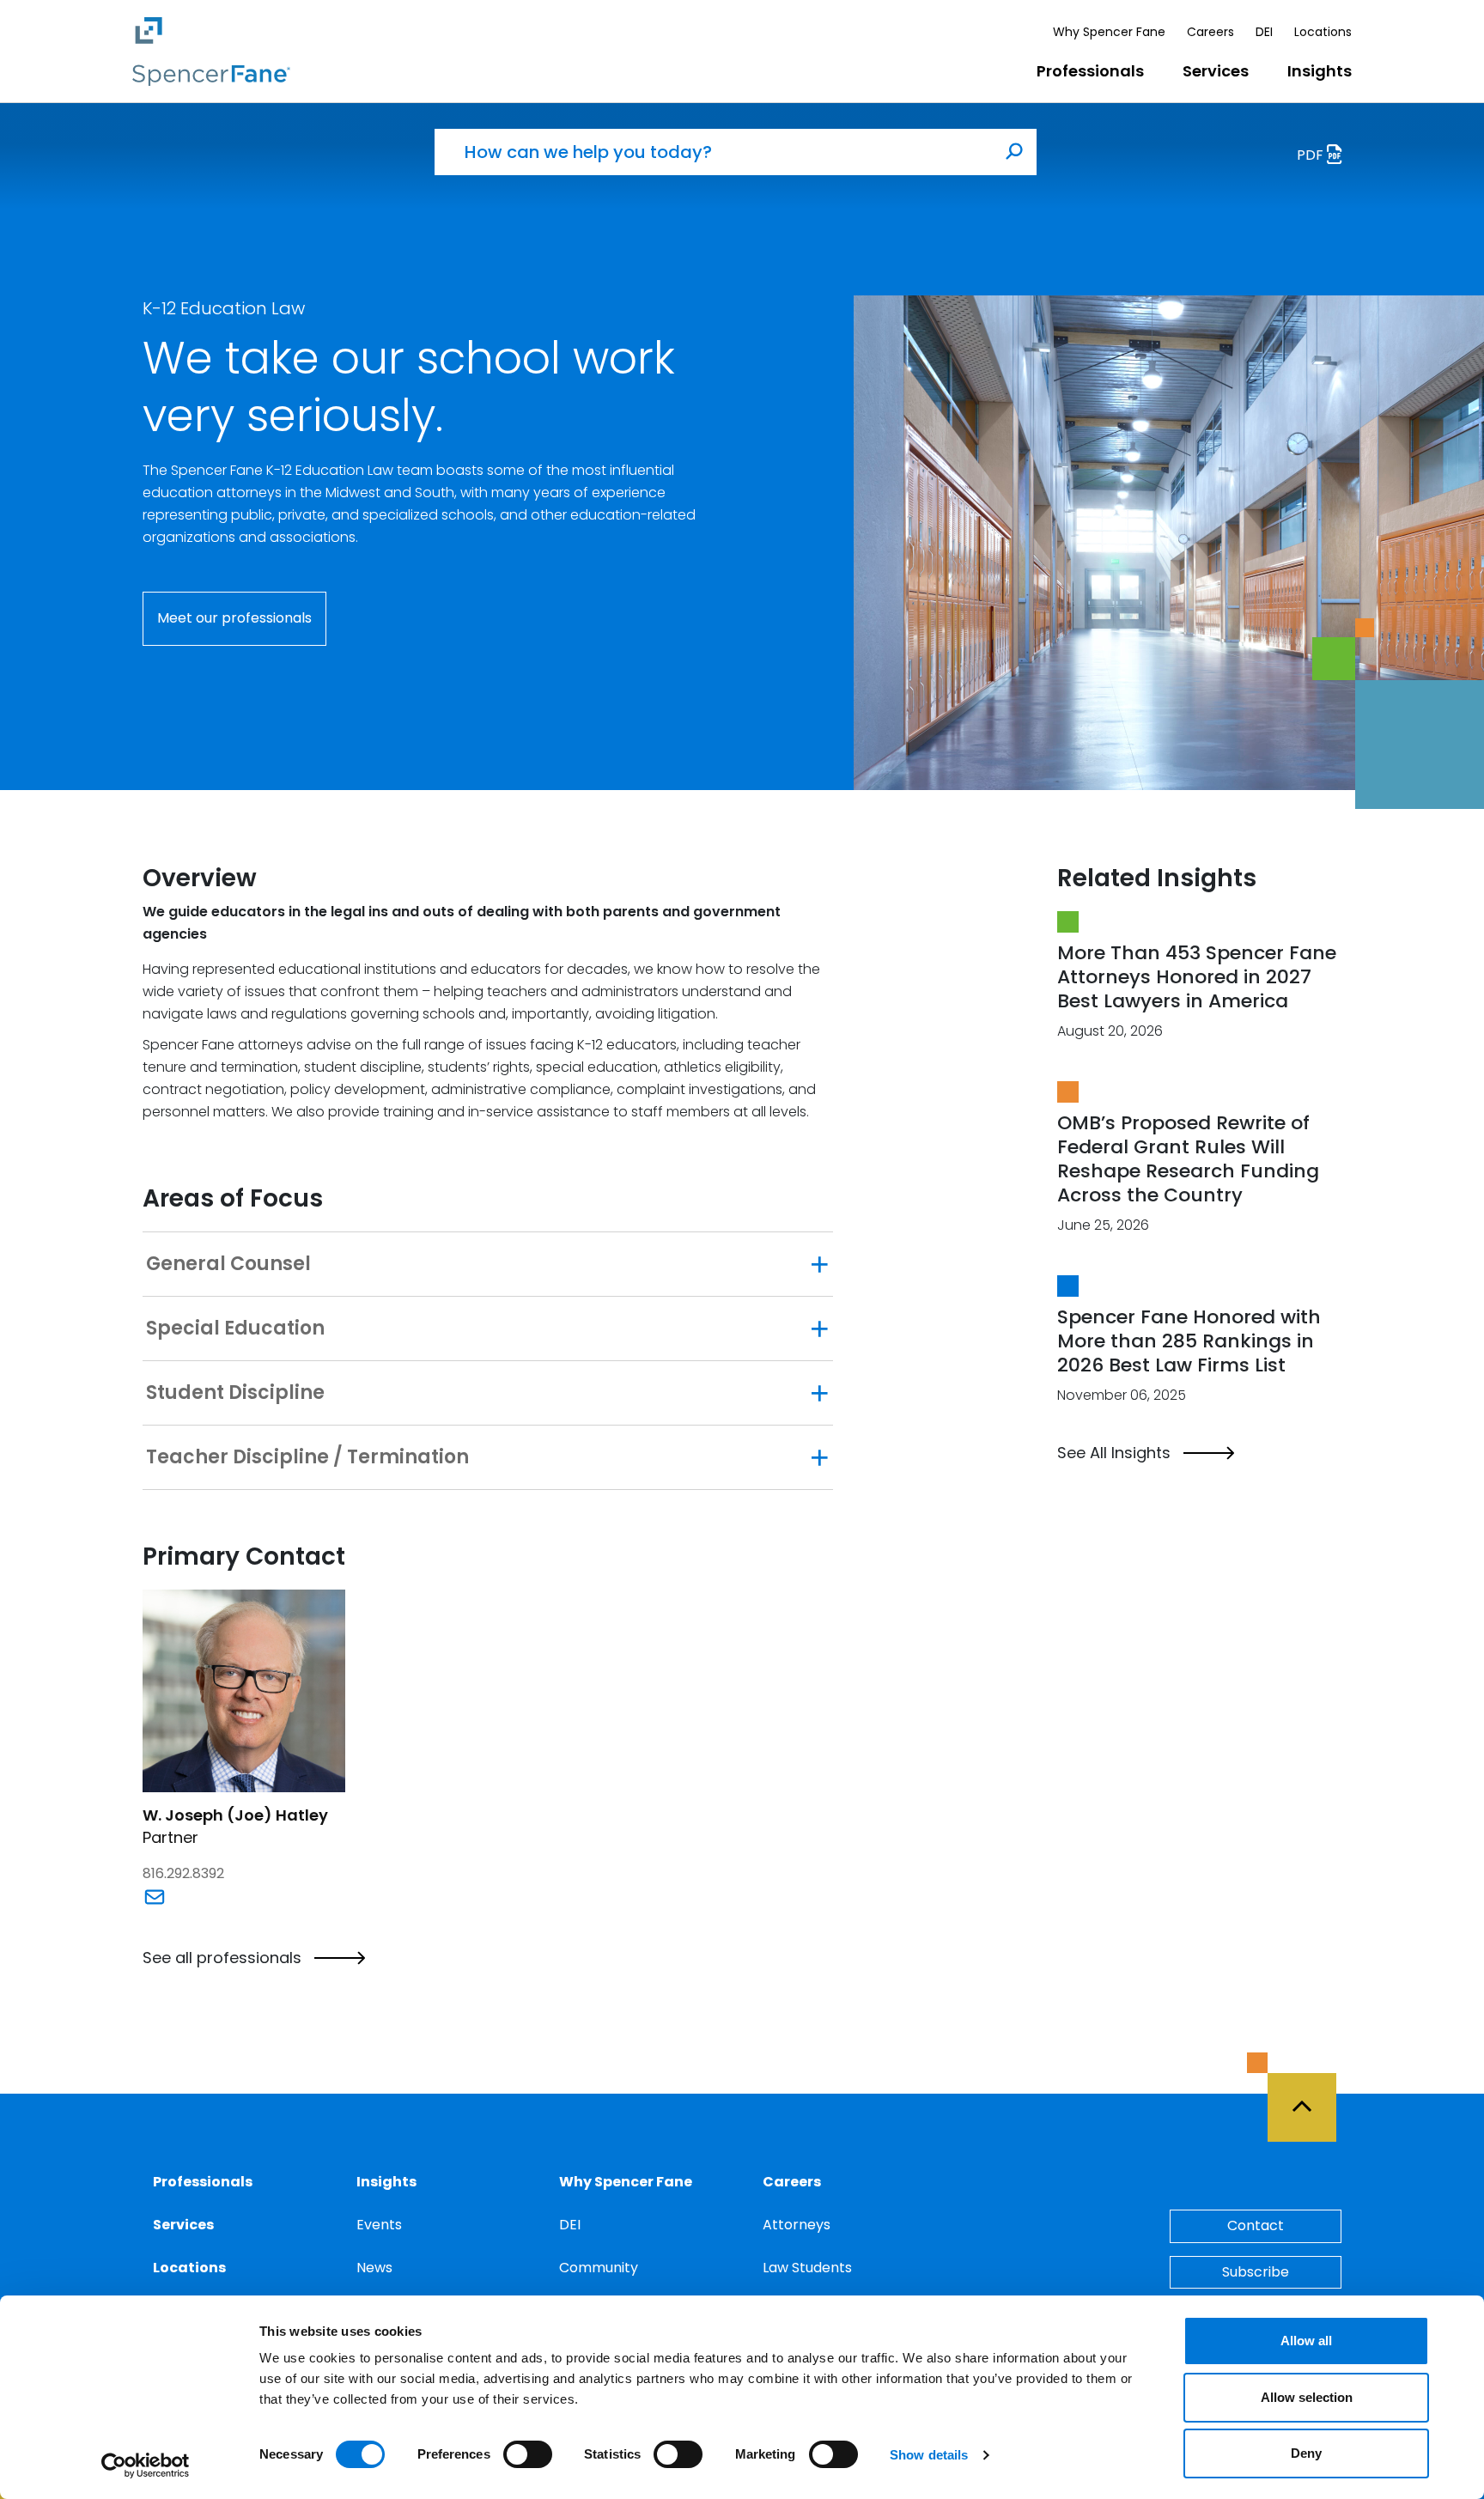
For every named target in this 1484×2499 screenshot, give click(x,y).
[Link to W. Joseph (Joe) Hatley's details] (244, 1690)
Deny (1306, 2453)
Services (1216, 71)
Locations (1323, 32)
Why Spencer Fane (1109, 32)
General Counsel (228, 1264)
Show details (929, 2455)
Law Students (807, 2268)
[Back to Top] (1310, 2097)
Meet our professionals (234, 618)
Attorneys (797, 2225)
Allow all (1306, 2341)
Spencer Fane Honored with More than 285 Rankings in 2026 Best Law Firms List (1189, 1341)
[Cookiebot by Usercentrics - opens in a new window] (146, 2466)
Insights (1320, 71)
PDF (1312, 155)
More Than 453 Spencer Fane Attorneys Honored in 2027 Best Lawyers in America (1197, 977)
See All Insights (1114, 1453)
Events (379, 2225)
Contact (1256, 2225)
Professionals (1090, 71)
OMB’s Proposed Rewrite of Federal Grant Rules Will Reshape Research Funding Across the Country (1188, 1159)
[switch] (528, 2454)
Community (599, 2268)
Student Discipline (235, 1393)
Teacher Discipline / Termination (307, 1457)
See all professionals (222, 1958)
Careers (1210, 32)
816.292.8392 (183, 1873)
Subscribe (1256, 2272)
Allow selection (1307, 2397)
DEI (1264, 32)
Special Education (235, 1329)
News (374, 2268)
